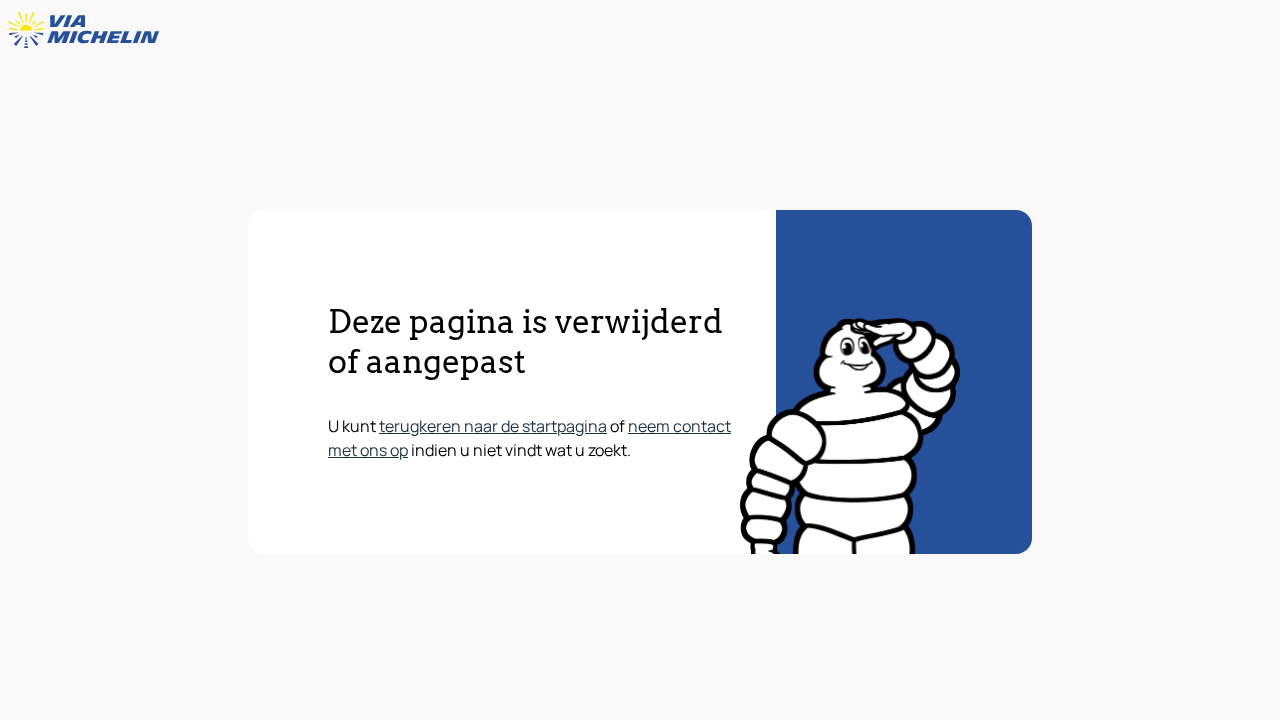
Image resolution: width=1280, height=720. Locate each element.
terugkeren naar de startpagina (493, 426)
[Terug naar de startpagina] (88, 30)
